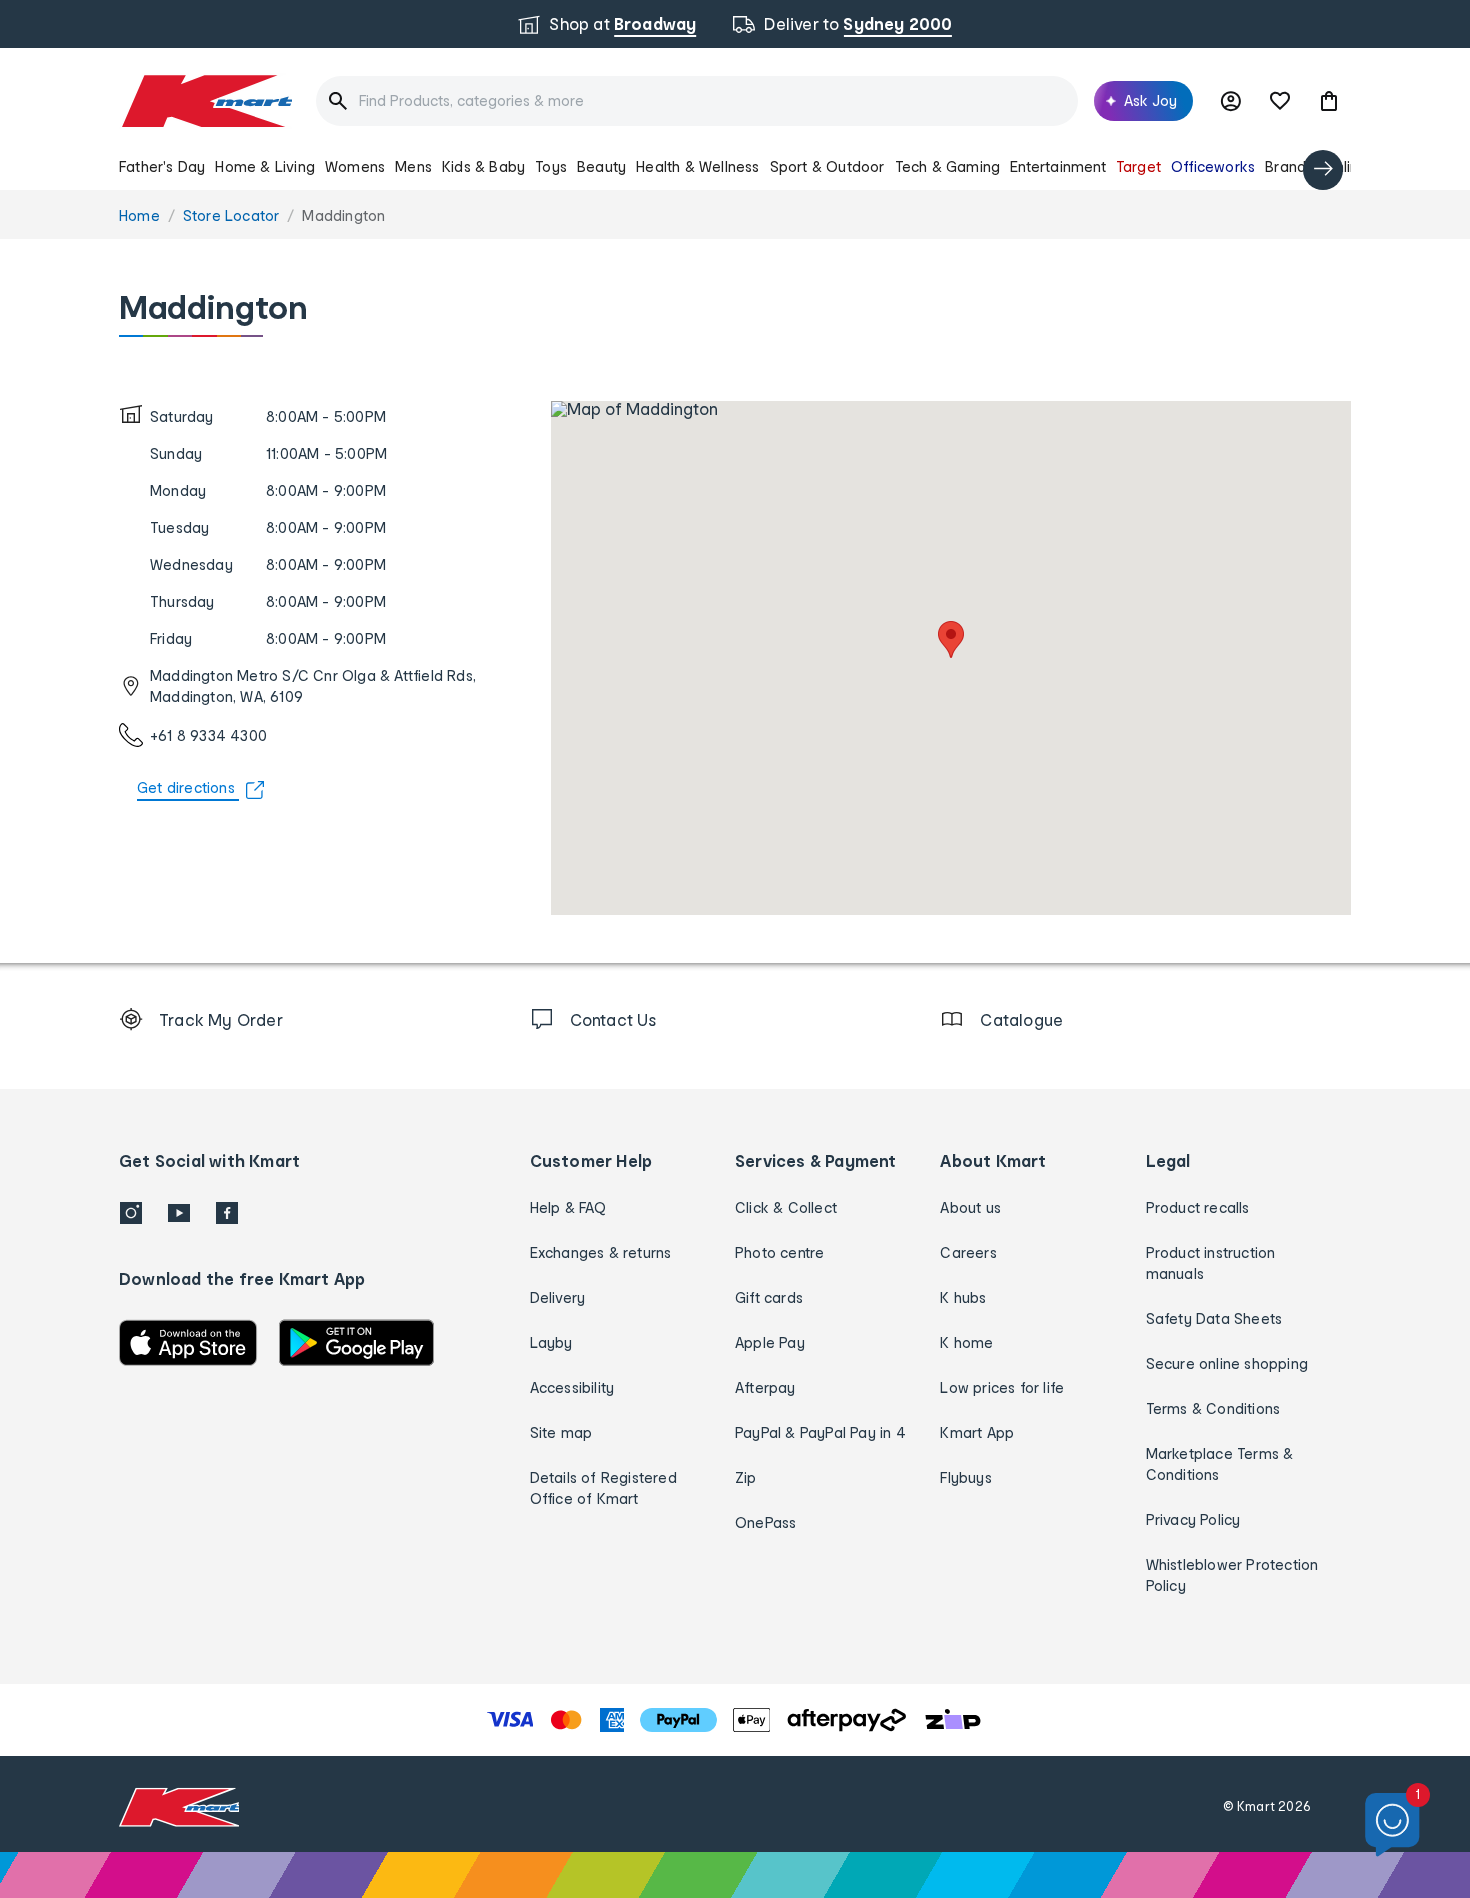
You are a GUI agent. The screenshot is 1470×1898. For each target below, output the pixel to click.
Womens (355, 166)
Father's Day (162, 166)
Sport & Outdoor (827, 166)
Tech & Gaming (948, 166)
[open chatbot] (1392, 1825)
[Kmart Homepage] (205, 101)
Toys (551, 166)
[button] (1329, 101)
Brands (1289, 166)
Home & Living (265, 166)
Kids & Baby (483, 166)
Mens (413, 166)
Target (1138, 166)
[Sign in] (1231, 101)
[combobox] (697, 101)
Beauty (601, 166)
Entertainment (1058, 166)
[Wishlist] (1280, 101)
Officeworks (1213, 166)
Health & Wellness (697, 166)
